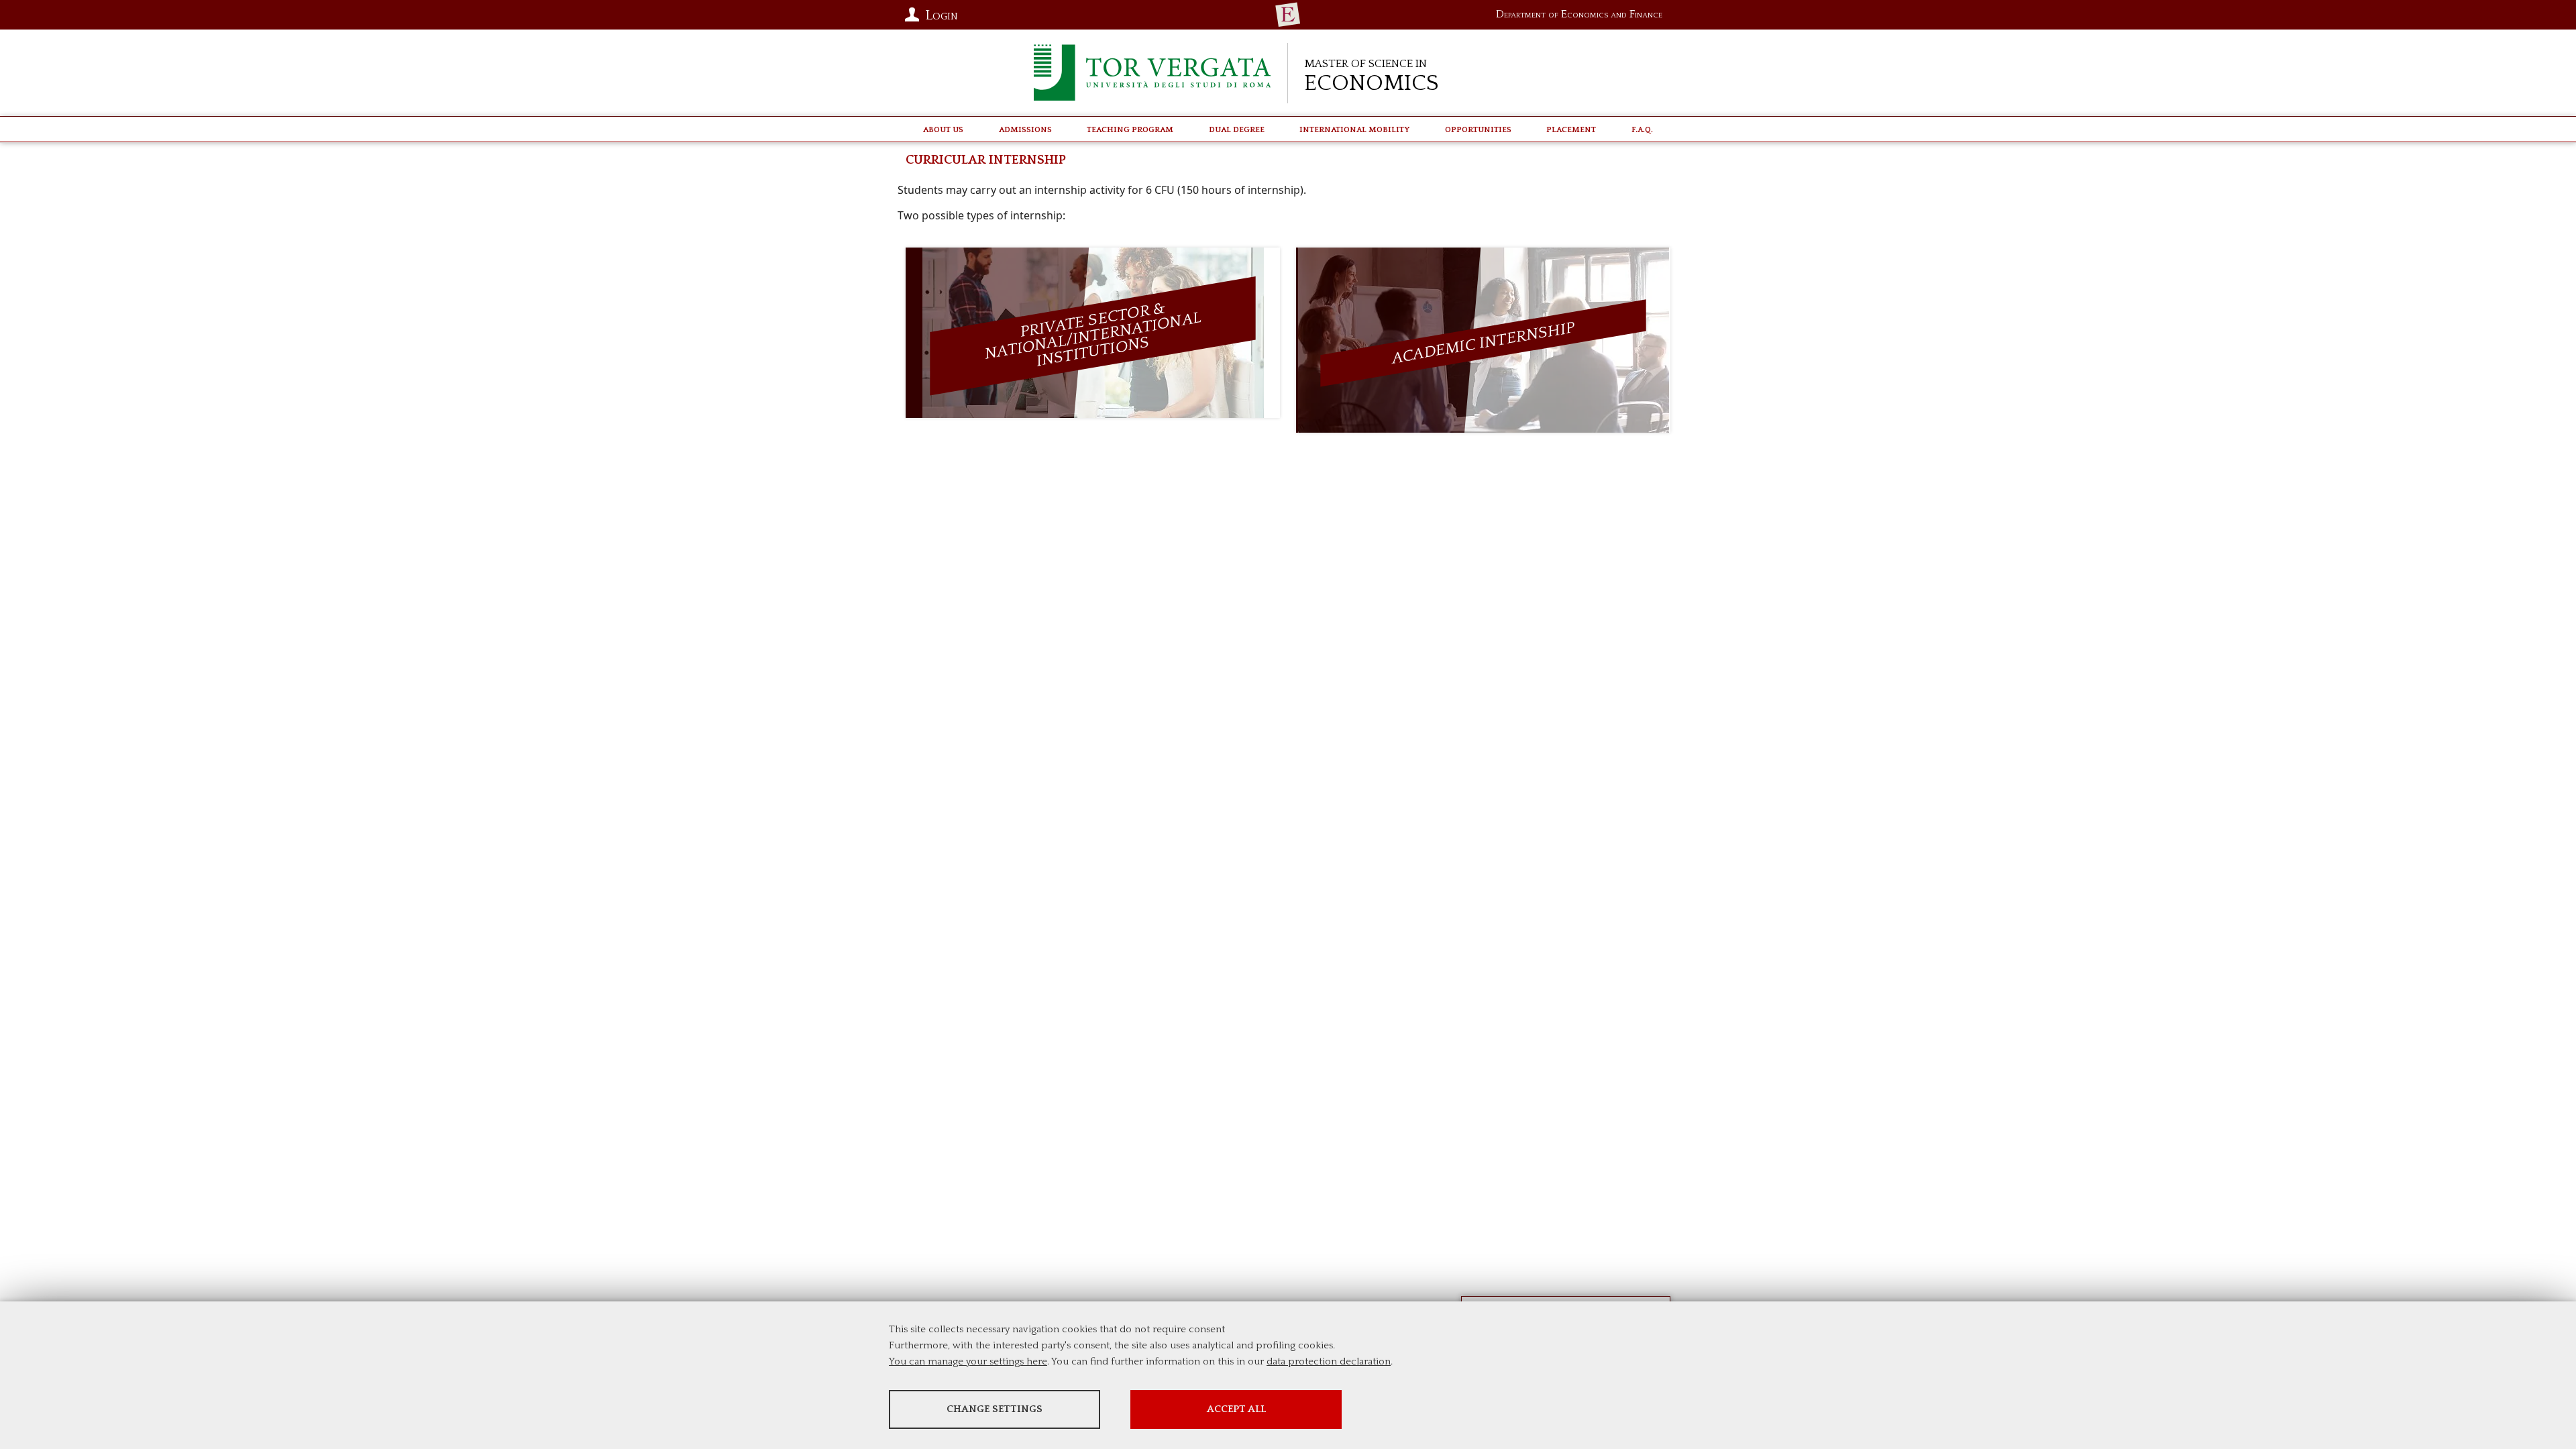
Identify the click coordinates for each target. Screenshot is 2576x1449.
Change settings (995, 1409)
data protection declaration (1329, 1361)
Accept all (1236, 1409)
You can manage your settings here (968, 1361)
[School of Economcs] (1288, 15)
